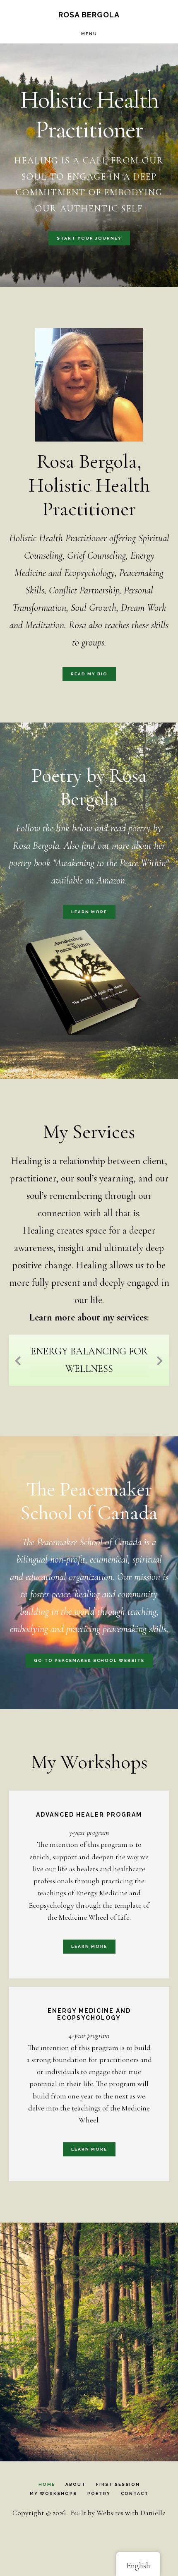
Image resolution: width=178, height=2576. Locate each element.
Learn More (89, 912)
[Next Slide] (160, 1359)
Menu (89, 34)
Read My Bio (89, 674)
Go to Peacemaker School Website (89, 1660)
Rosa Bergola (89, 15)
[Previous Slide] (18, 1359)
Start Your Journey (89, 238)
